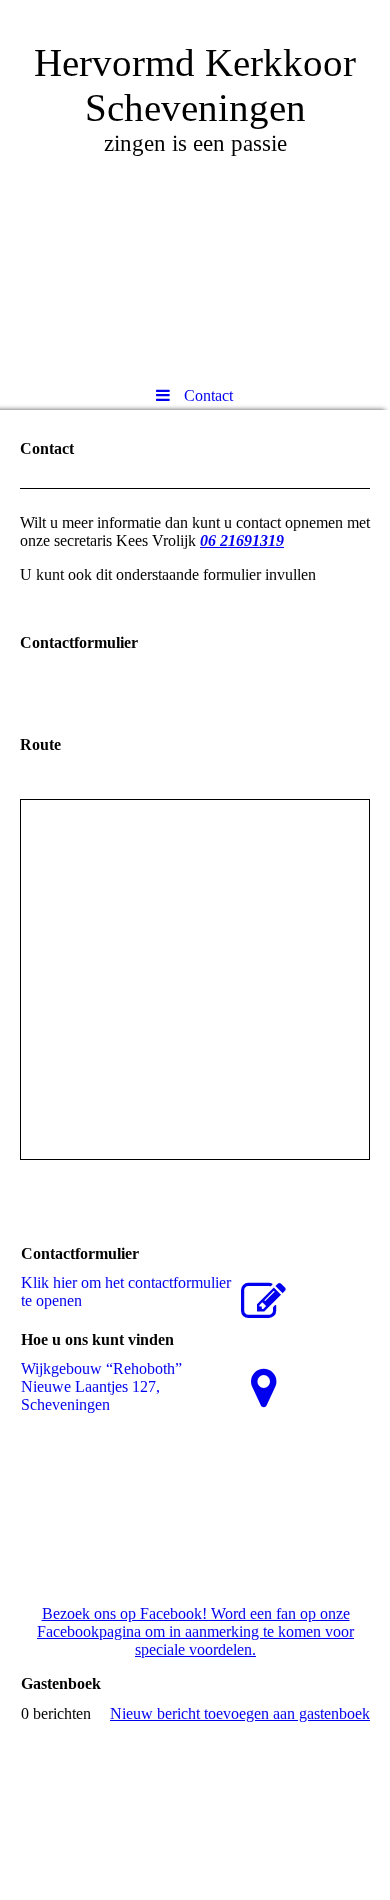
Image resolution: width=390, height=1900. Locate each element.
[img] (195, 185)
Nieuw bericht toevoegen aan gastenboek (240, 1713)
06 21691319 (242, 540)
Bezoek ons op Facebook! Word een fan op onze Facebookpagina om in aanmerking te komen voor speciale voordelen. (195, 1631)
